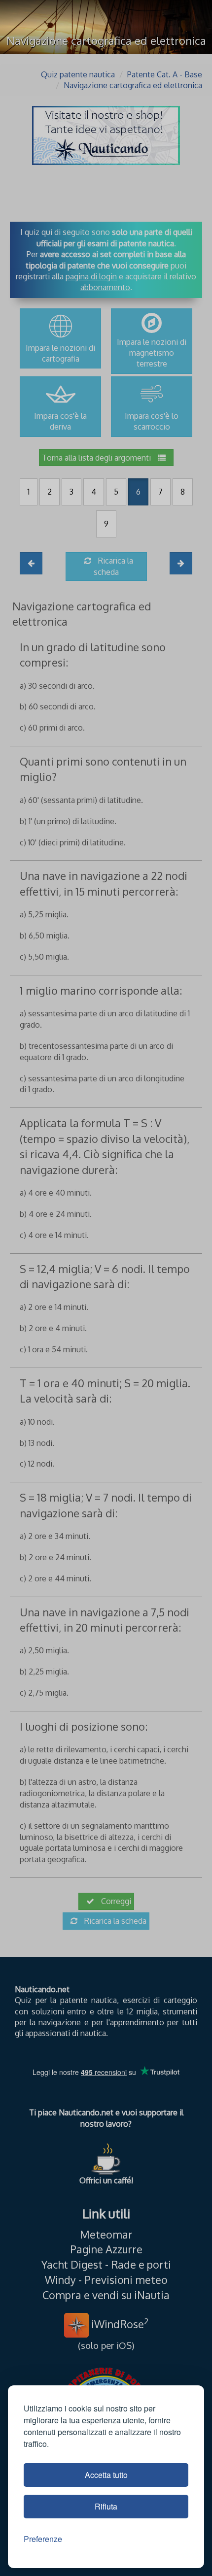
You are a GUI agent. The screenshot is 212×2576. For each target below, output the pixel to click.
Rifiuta (106, 2506)
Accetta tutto (106, 2475)
